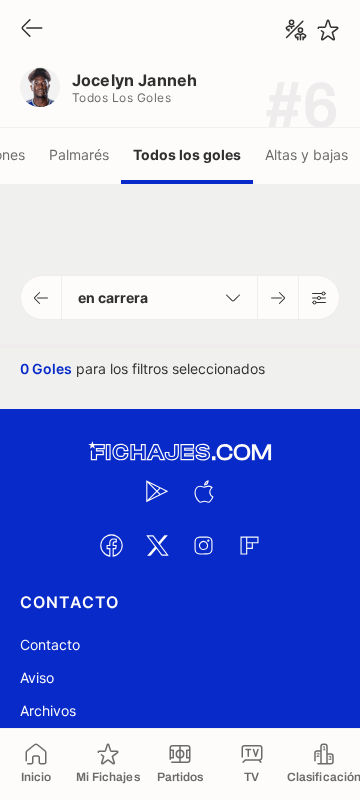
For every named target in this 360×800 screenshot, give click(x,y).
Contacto (50, 644)
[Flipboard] (249, 545)
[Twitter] (157, 545)
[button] (41, 297)
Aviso (37, 677)
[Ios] (203, 491)
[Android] (157, 491)
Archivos (48, 710)
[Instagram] (203, 545)
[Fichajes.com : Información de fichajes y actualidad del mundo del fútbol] (180, 452)
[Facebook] (111, 545)
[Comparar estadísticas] (296, 30)
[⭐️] (328, 30)
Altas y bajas (306, 154)
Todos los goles (187, 154)
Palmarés (79, 154)
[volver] (32, 29)
